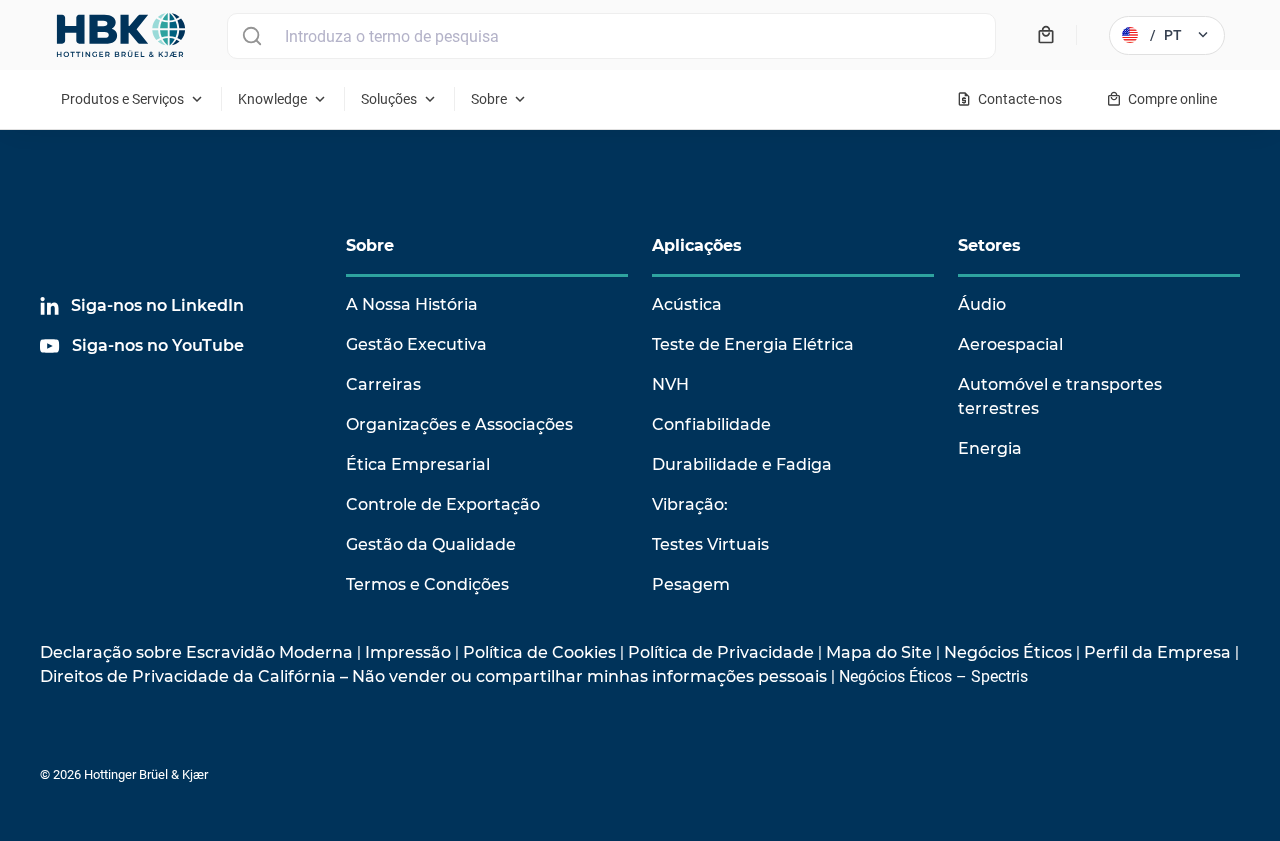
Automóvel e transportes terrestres (1060, 396)
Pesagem (691, 584)
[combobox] (611, 36)
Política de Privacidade (721, 652)
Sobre (370, 245)
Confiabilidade (711, 424)
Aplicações (697, 245)
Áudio (982, 304)
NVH (670, 384)
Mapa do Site (879, 652)
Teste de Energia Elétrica (753, 344)
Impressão (408, 652)
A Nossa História (412, 304)
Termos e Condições (427, 584)
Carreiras (383, 384)
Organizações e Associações (459, 424)
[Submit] (251, 36)
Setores (989, 245)
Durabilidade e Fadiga (742, 464)
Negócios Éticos (1008, 652)
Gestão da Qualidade (431, 544)
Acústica (687, 304)
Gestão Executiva (416, 344)
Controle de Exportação (443, 504)
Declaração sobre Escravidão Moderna (196, 652)
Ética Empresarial (418, 464)
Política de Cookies (539, 652)
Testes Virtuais (710, 544)
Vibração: (690, 504)
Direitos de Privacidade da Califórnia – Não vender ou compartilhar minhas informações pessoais (433, 676)
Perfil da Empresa (1157, 652)
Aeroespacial (1010, 344)
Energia (990, 448)
